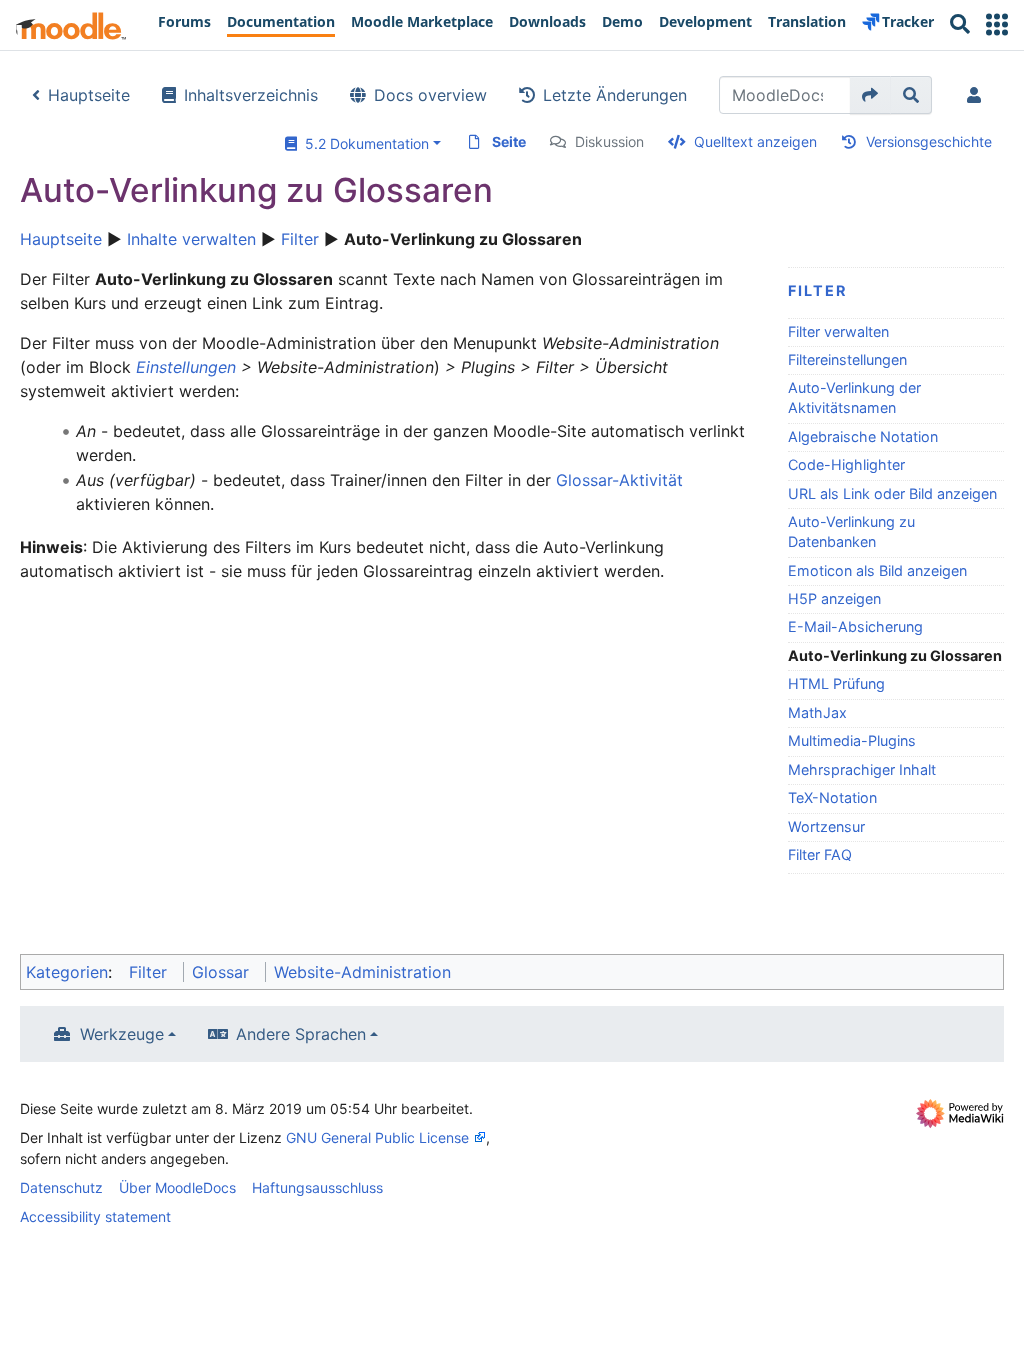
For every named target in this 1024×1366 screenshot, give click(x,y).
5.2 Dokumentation (363, 143)
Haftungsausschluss (317, 1187)
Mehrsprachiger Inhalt (862, 769)
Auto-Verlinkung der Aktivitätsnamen (854, 397)
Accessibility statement (95, 1216)
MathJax (817, 712)
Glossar (220, 972)
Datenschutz (61, 1187)
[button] (997, 24)
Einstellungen (186, 367)
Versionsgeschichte (929, 141)
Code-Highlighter (846, 464)
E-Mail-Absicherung (855, 626)
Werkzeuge (122, 1034)
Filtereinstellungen (847, 359)
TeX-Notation (832, 797)
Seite (509, 141)
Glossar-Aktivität (619, 480)
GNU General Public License (377, 1137)
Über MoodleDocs (177, 1187)
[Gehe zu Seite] (870, 95)
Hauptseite (89, 95)
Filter (300, 239)
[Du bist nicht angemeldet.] (978, 95)
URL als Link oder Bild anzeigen (892, 493)
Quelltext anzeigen (755, 141)
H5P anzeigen (834, 598)
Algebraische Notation (863, 436)
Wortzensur (826, 826)
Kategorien (67, 972)
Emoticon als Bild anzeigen (877, 570)
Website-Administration (362, 972)
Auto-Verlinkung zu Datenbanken (851, 531)
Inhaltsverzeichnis (251, 95)
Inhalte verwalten (191, 239)
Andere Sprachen (301, 1034)
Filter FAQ (820, 854)
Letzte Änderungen (615, 95)
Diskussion (609, 141)
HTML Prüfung (836, 683)
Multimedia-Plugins (852, 740)
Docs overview (430, 95)
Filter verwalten (838, 331)
